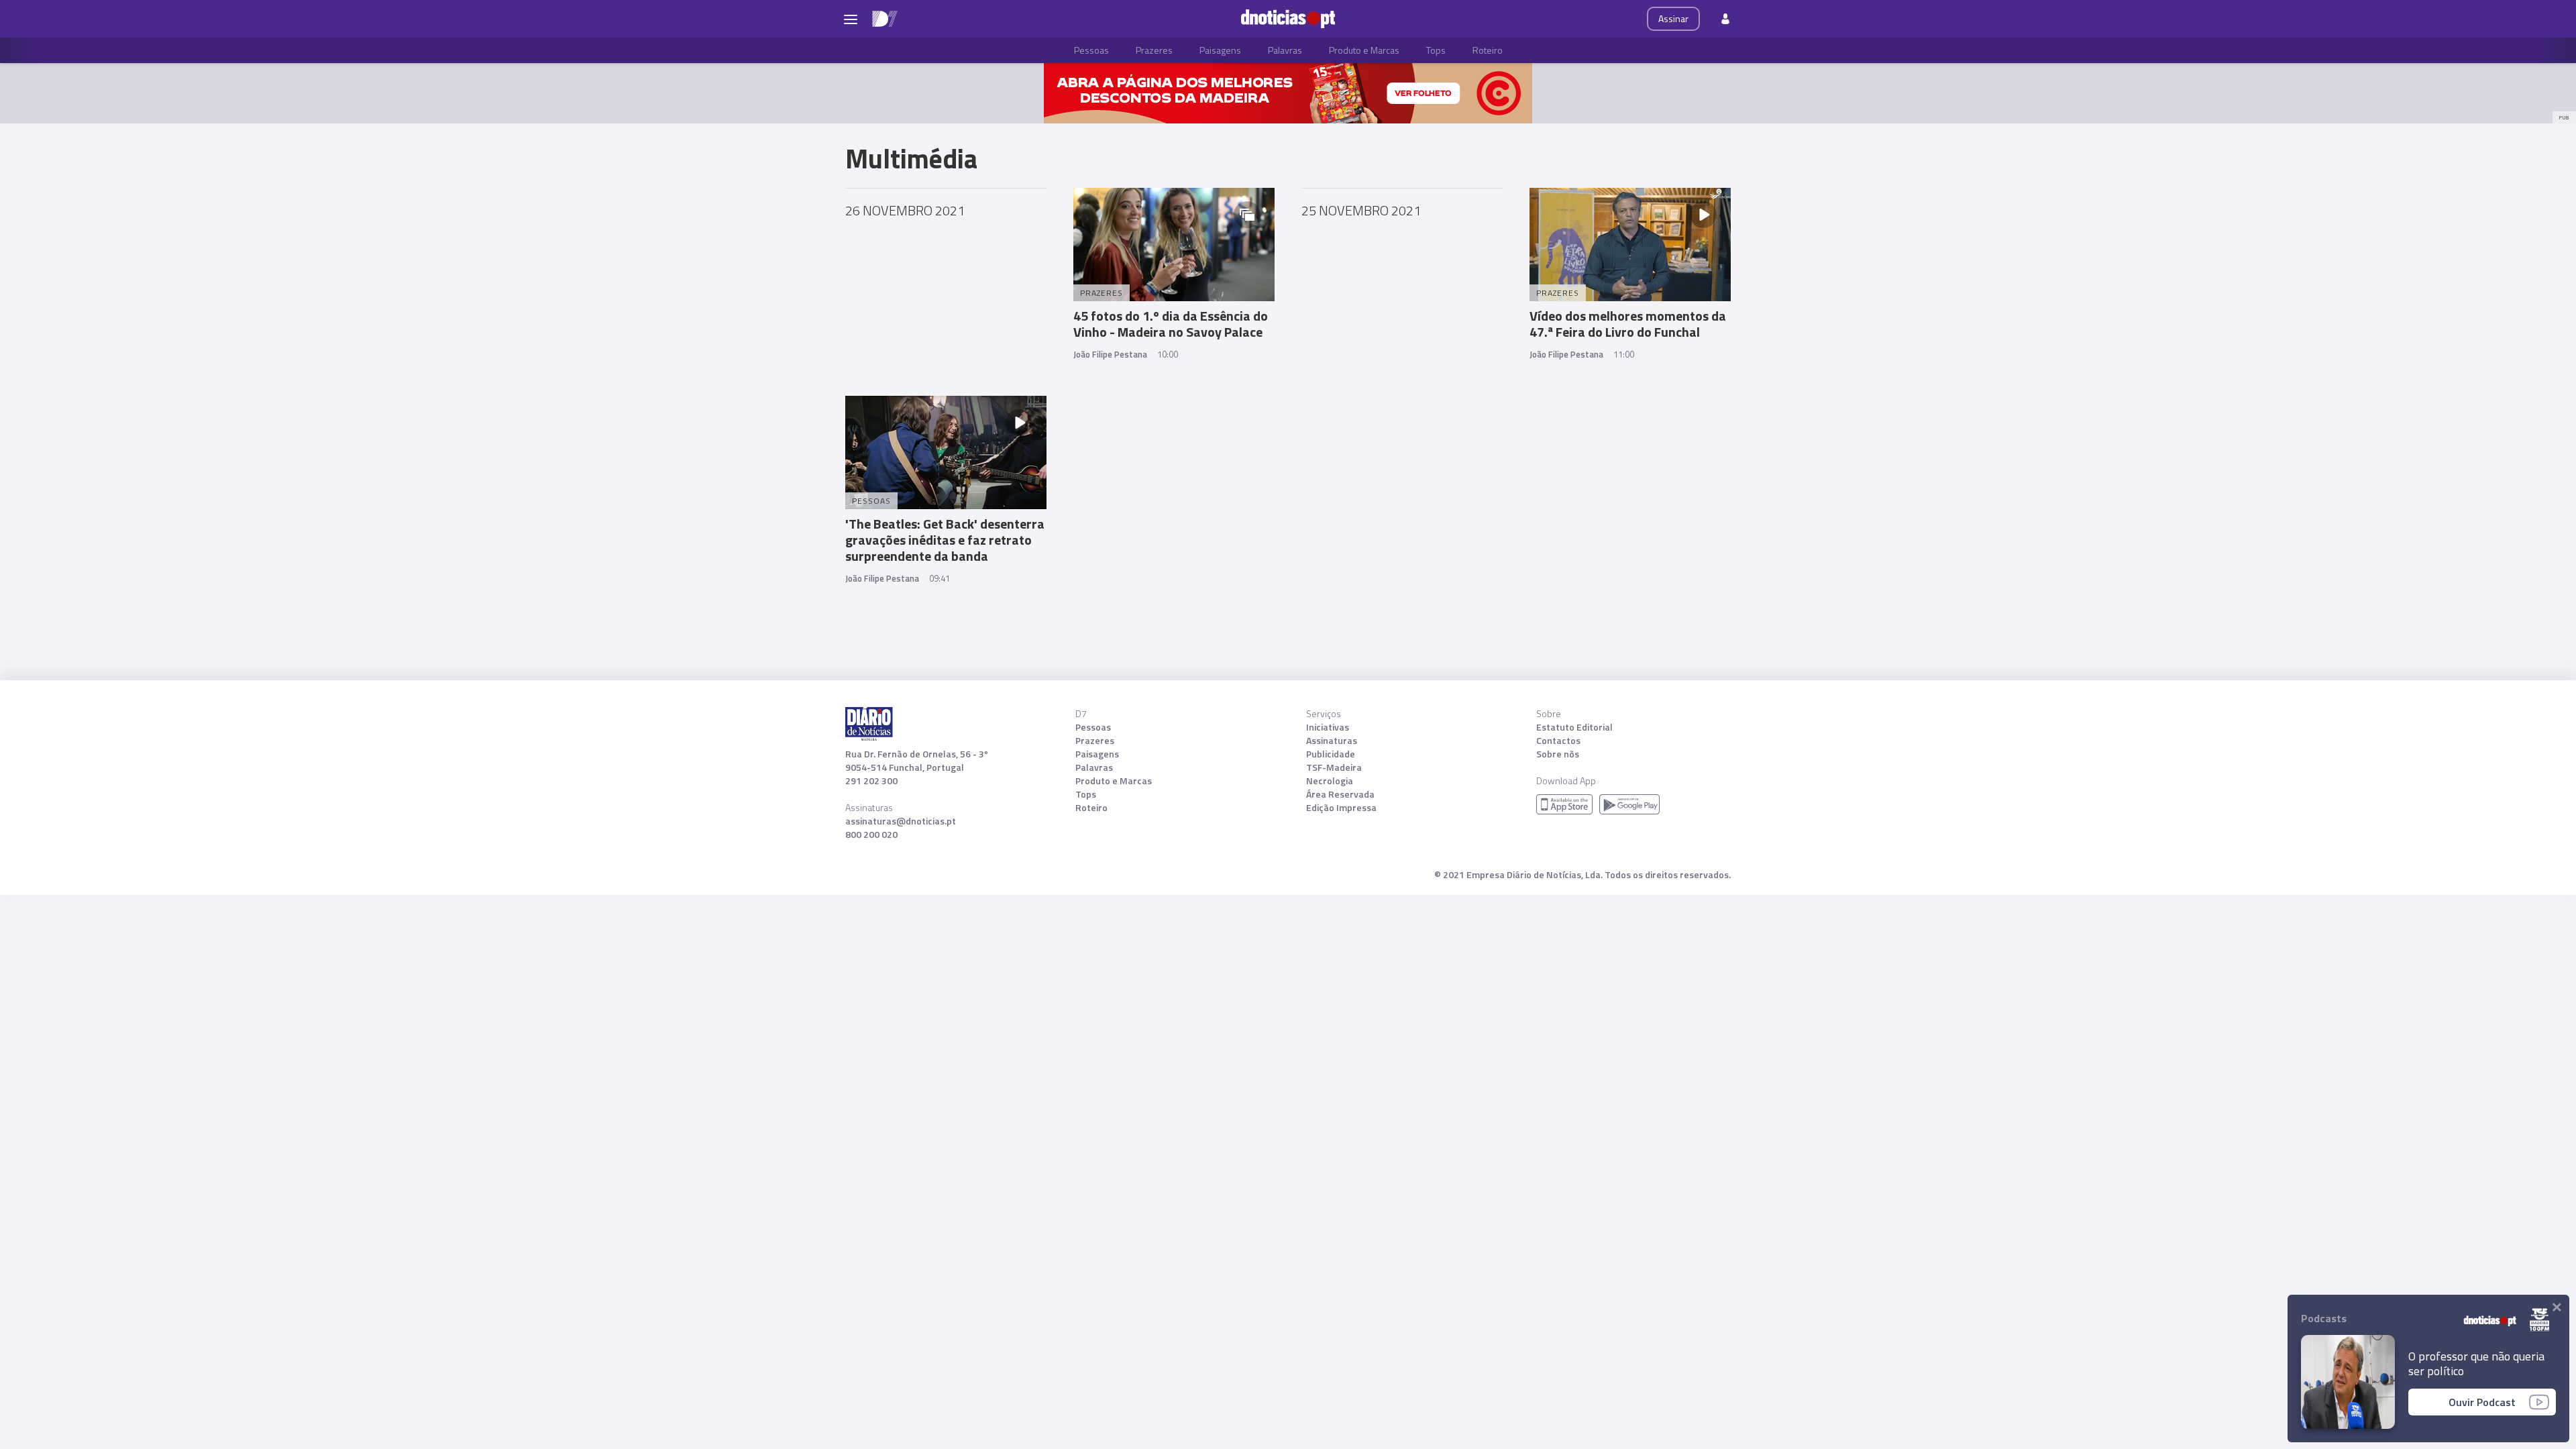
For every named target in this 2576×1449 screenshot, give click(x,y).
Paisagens (1220, 50)
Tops (1436, 50)
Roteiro (1488, 50)
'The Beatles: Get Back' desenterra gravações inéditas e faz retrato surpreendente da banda (945, 540)
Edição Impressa (1341, 808)
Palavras (1285, 50)
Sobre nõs (1558, 754)
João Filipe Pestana (1110, 354)
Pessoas (1091, 50)
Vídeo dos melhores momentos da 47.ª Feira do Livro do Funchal (1628, 324)
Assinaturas (1332, 741)
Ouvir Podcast (2482, 1402)
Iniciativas (1328, 727)
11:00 (1624, 354)
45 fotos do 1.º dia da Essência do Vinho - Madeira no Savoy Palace (1171, 324)
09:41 (940, 578)
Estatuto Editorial (1574, 727)
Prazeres (1154, 50)
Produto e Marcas (1364, 50)
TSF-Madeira (1334, 767)
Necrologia (1330, 781)
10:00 (1168, 354)
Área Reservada (1340, 794)
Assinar (1673, 18)
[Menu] (851, 19)
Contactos (1558, 741)
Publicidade (1331, 754)
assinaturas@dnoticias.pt (901, 821)
